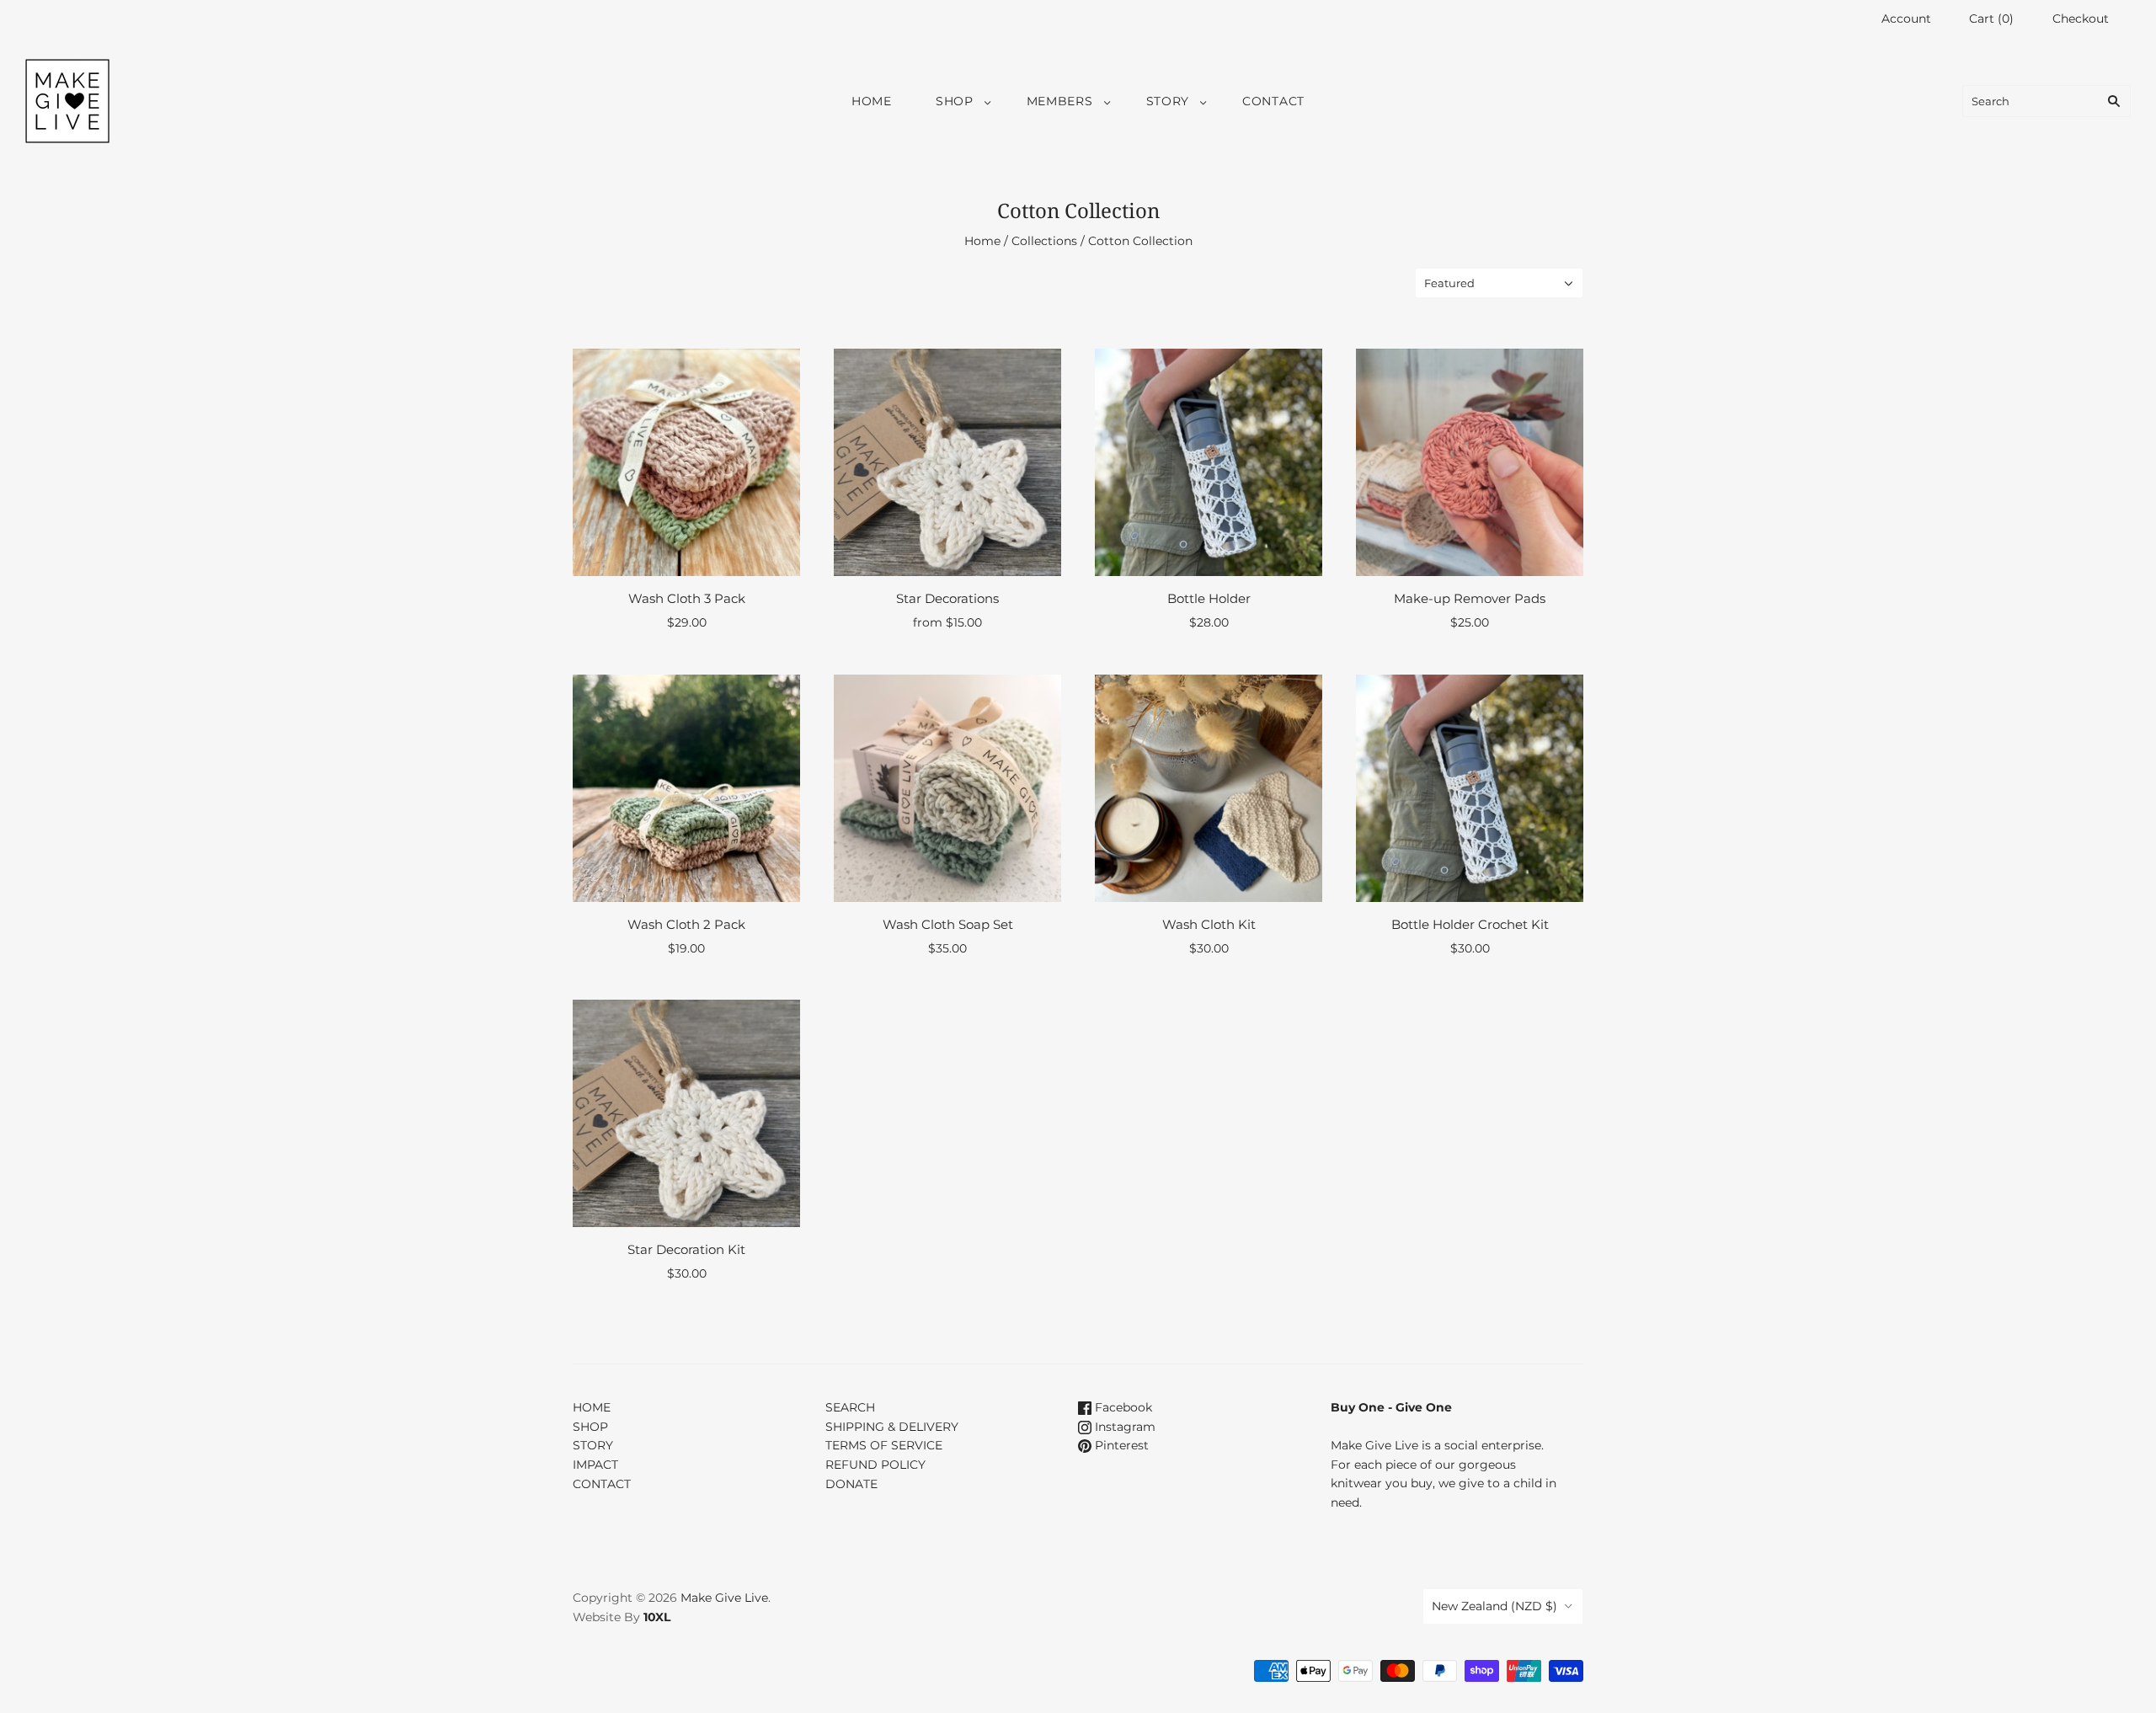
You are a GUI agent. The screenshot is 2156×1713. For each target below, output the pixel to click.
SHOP (955, 101)
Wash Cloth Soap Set (948, 924)
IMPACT (595, 1465)
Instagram (1123, 1427)
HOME (872, 101)
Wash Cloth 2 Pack (686, 924)
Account (1906, 19)
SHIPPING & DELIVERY (892, 1427)
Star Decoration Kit (686, 1249)
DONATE (851, 1484)
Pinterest (1120, 1445)
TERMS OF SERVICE (884, 1445)
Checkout (2081, 19)
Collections (1044, 241)
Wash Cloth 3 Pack (687, 598)
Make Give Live (724, 1598)
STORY (1168, 101)
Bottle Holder (1209, 598)
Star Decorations (947, 598)
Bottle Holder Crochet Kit (1470, 924)
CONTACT (1273, 101)
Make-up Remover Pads (1470, 598)
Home (982, 241)
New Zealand (1494, 1606)
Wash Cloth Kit (1209, 924)
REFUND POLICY (875, 1465)
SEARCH (850, 1407)
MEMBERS (1060, 101)
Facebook (1122, 1407)
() (1991, 19)
